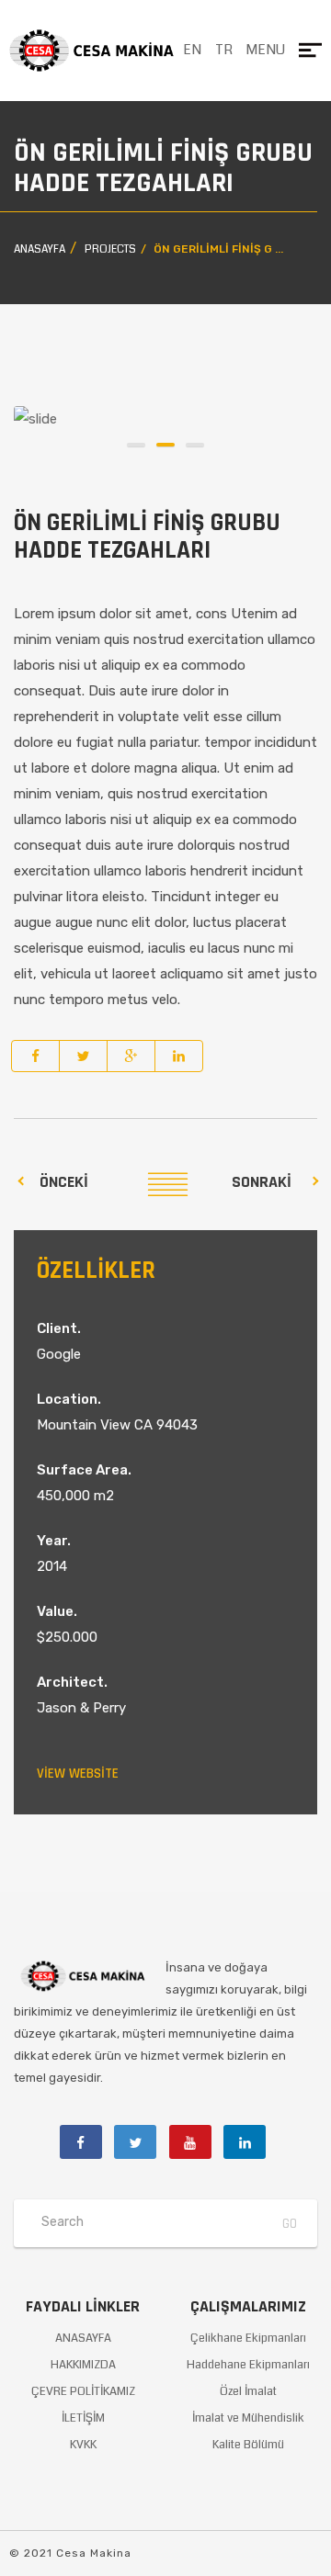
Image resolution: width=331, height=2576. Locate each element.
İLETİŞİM (83, 2418)
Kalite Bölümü (248, 2445)
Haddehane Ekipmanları (248, 2365)
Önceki (64, 1182)
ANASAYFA (83, 2338)
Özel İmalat (248, 2391)
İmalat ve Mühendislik (248, 2418)
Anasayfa (40, 249)
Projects (110, 249)
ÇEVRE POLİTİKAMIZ (83, 2391)
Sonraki (262, 1182)
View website (78, 1774)
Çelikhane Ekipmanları (248, 2338)
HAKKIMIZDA (83, 2365)
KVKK (83, 2445)
